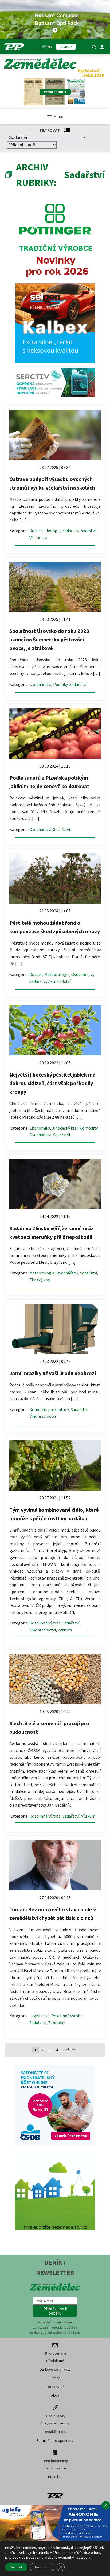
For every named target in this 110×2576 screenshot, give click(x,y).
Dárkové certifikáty (55, 2369)
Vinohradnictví (43, 1416)
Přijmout (16, 2567)
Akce (55, 2395)
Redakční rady (55, 2432)
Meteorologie (57, 974)
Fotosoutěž (55, 2387)
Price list (55, 2477)
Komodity (89, 1128)
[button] (55, 2311)
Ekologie (52, 531)
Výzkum (65, 1630)
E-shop (55, 2378)
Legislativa (39, 2016)
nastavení (82, 2557)
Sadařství (71, 531)
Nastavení (42, 2567)
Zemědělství (59, 981)
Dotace (36, 531)
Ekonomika (40, 1128)
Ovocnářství (40, 684)
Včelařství (38, 537)
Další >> (69, 2050)
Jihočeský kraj (65, 1128)
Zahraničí (57, 2023)
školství (88, 531)
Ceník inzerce (55, 2468)
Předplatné (55, 2361)
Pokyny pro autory (55, 2423)
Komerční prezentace (49, 1409)
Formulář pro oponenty (55, 2440)
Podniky (60, 684)
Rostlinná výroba (45, 1623)
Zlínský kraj (40, 1280)
